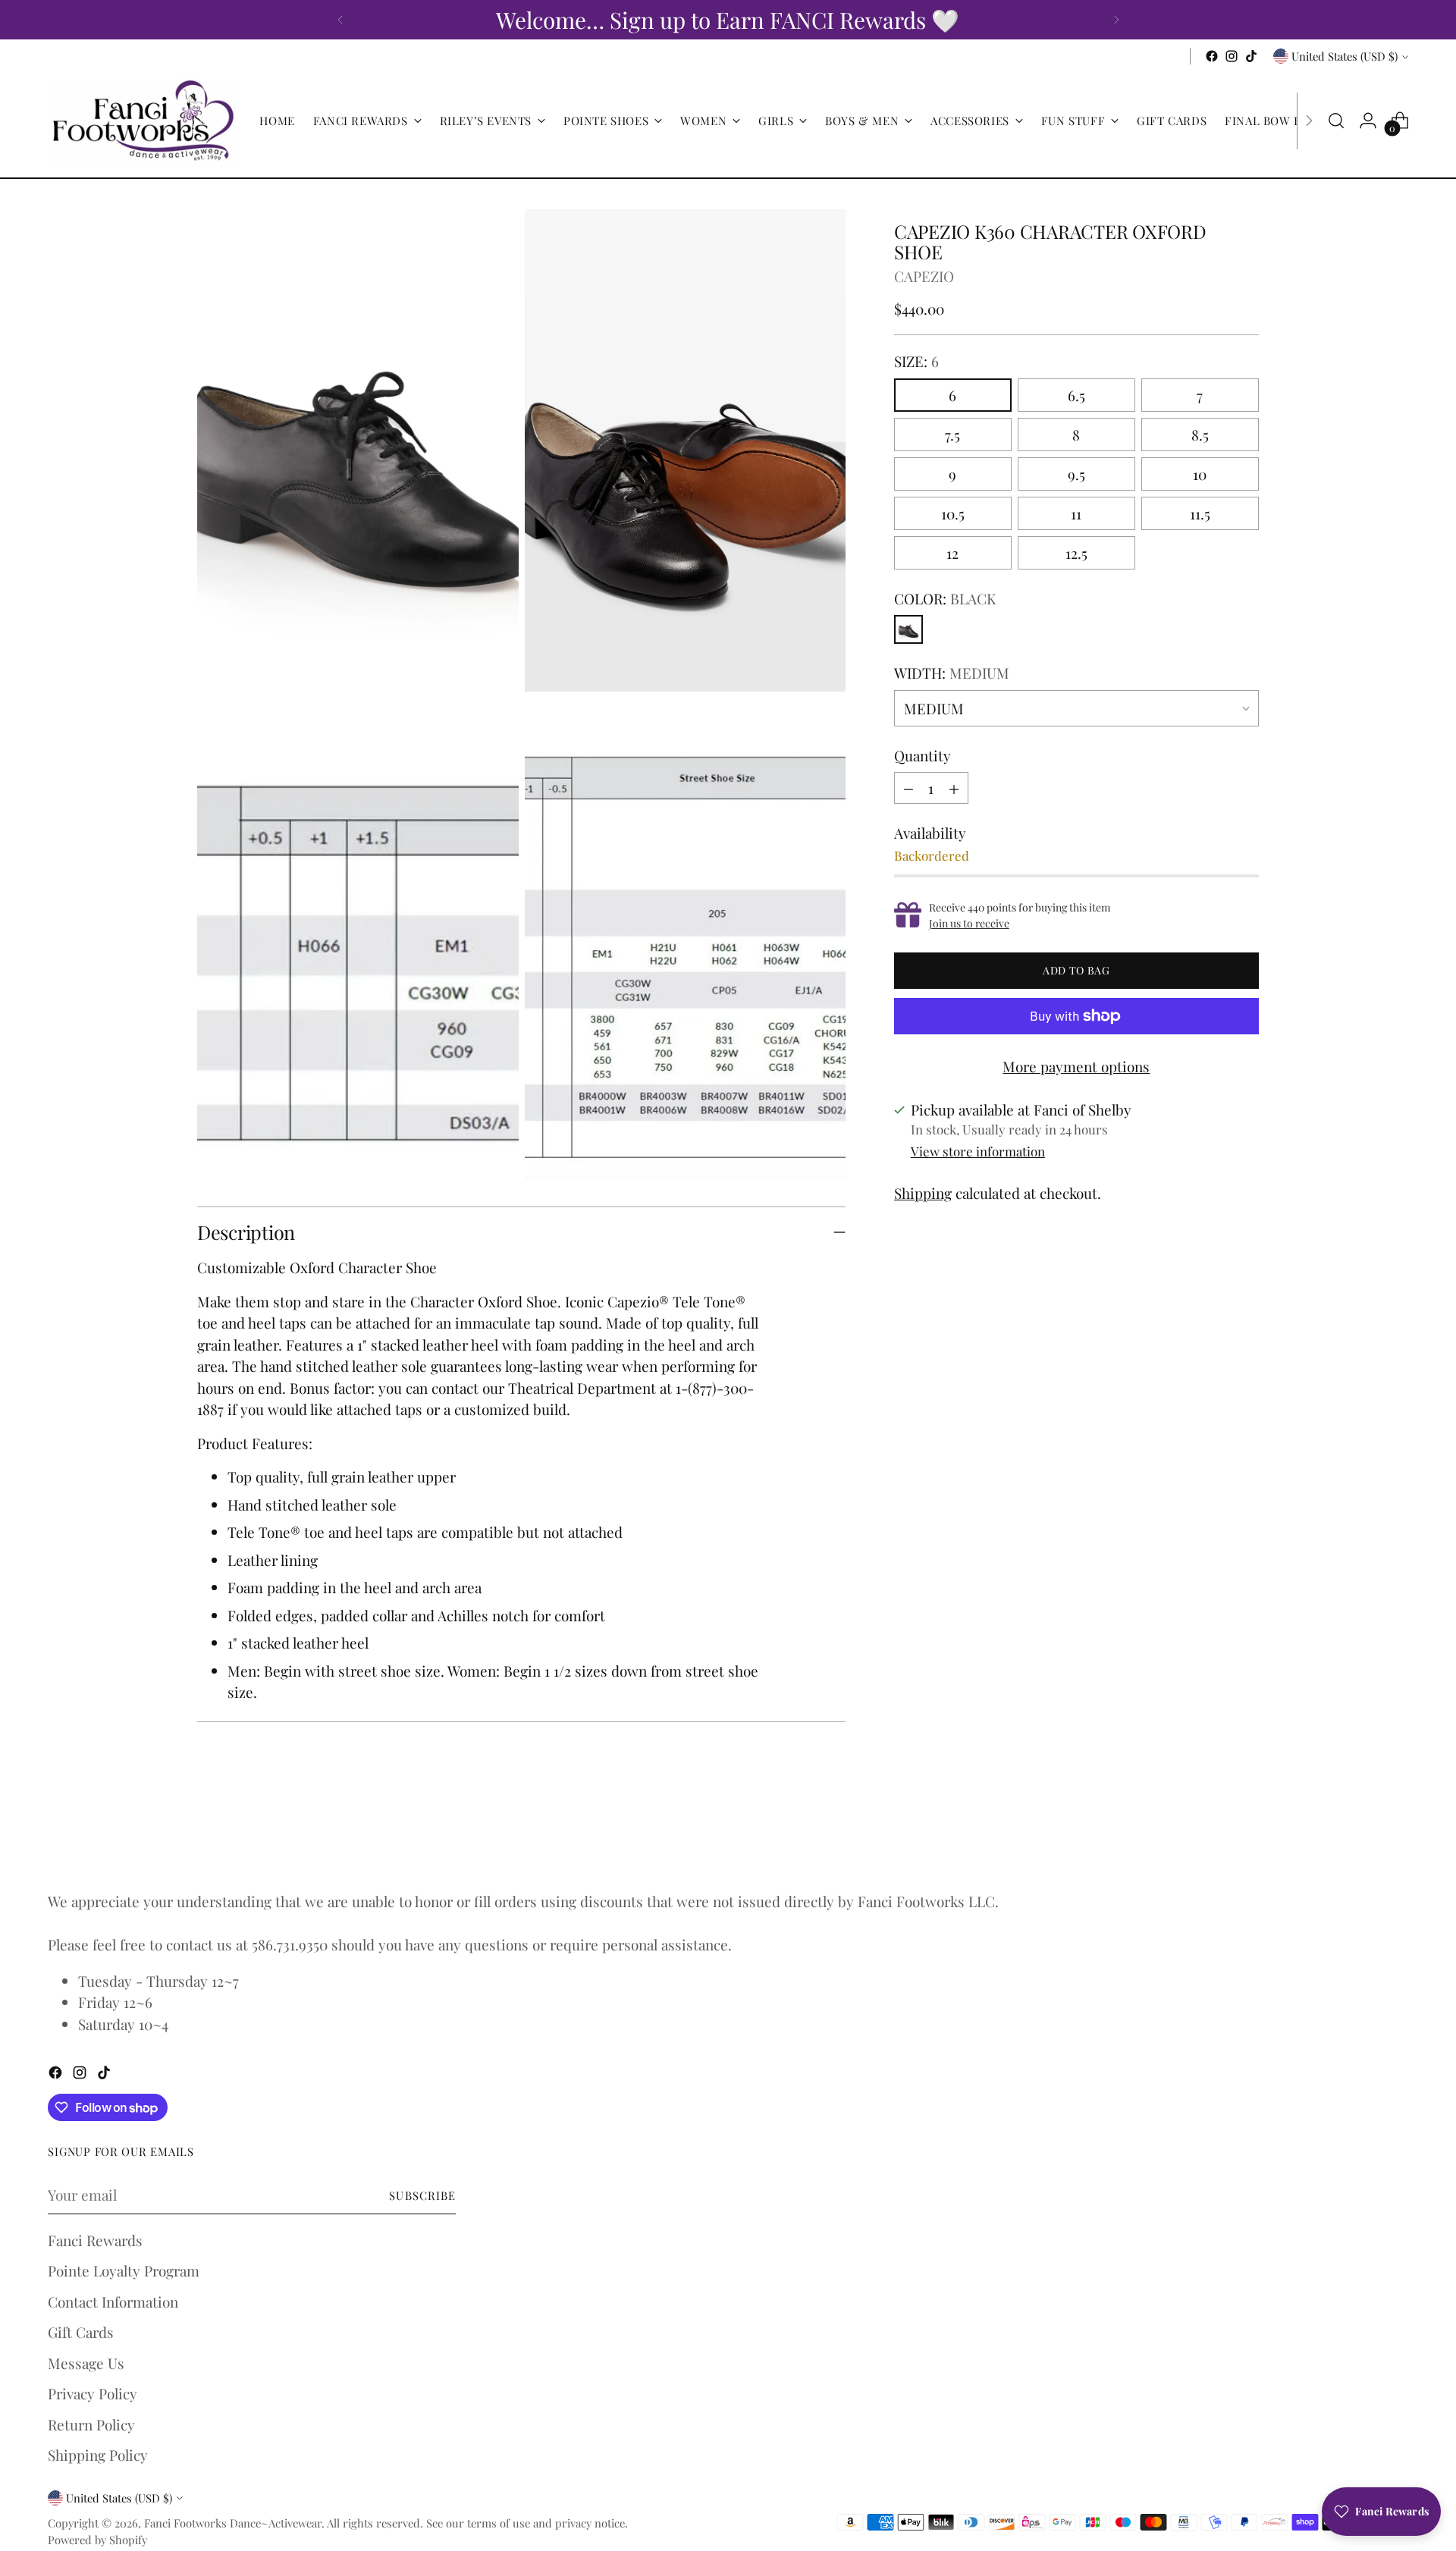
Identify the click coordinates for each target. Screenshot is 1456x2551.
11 (1076, 513)
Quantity (923, 755)
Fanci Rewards (95, 2240)
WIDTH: (952, 673)
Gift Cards (81, 2332)
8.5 (1200, 435)
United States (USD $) (1345, 56)
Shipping (923, 1193)
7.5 (952, 435)
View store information (978, 1151)
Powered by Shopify (97, 2540)
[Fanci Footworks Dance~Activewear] (143, 121)
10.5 (953, 513)
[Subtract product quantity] (908, 788)
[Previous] (340, 20)
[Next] (1116, 20)
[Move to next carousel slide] (1246, 1835)
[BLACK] (908, 629)
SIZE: (916, 361)
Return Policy (91, 2424)
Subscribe (422, 2195)
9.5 (1076, 474)
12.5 (1076, 553)
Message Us (86, 2363)
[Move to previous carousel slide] (1211, 1836)
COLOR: (945, 598)
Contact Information (113, 2302)
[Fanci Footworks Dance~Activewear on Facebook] (1212, 56)
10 (1200, 474)
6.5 (1076, 395)
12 (952, 553)
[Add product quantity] (954, 788)
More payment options (1076, 1066)
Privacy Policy (93, 2393)
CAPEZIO (924, 276)
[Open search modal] (1336, 121)
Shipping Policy (98, 2455)
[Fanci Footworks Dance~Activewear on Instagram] (1232, 56)
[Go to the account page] (1368, 121)
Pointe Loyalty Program (124, 2270)
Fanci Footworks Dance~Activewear (233, 2523)
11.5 (1200, 513)
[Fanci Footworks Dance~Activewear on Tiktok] (1251, 56)
